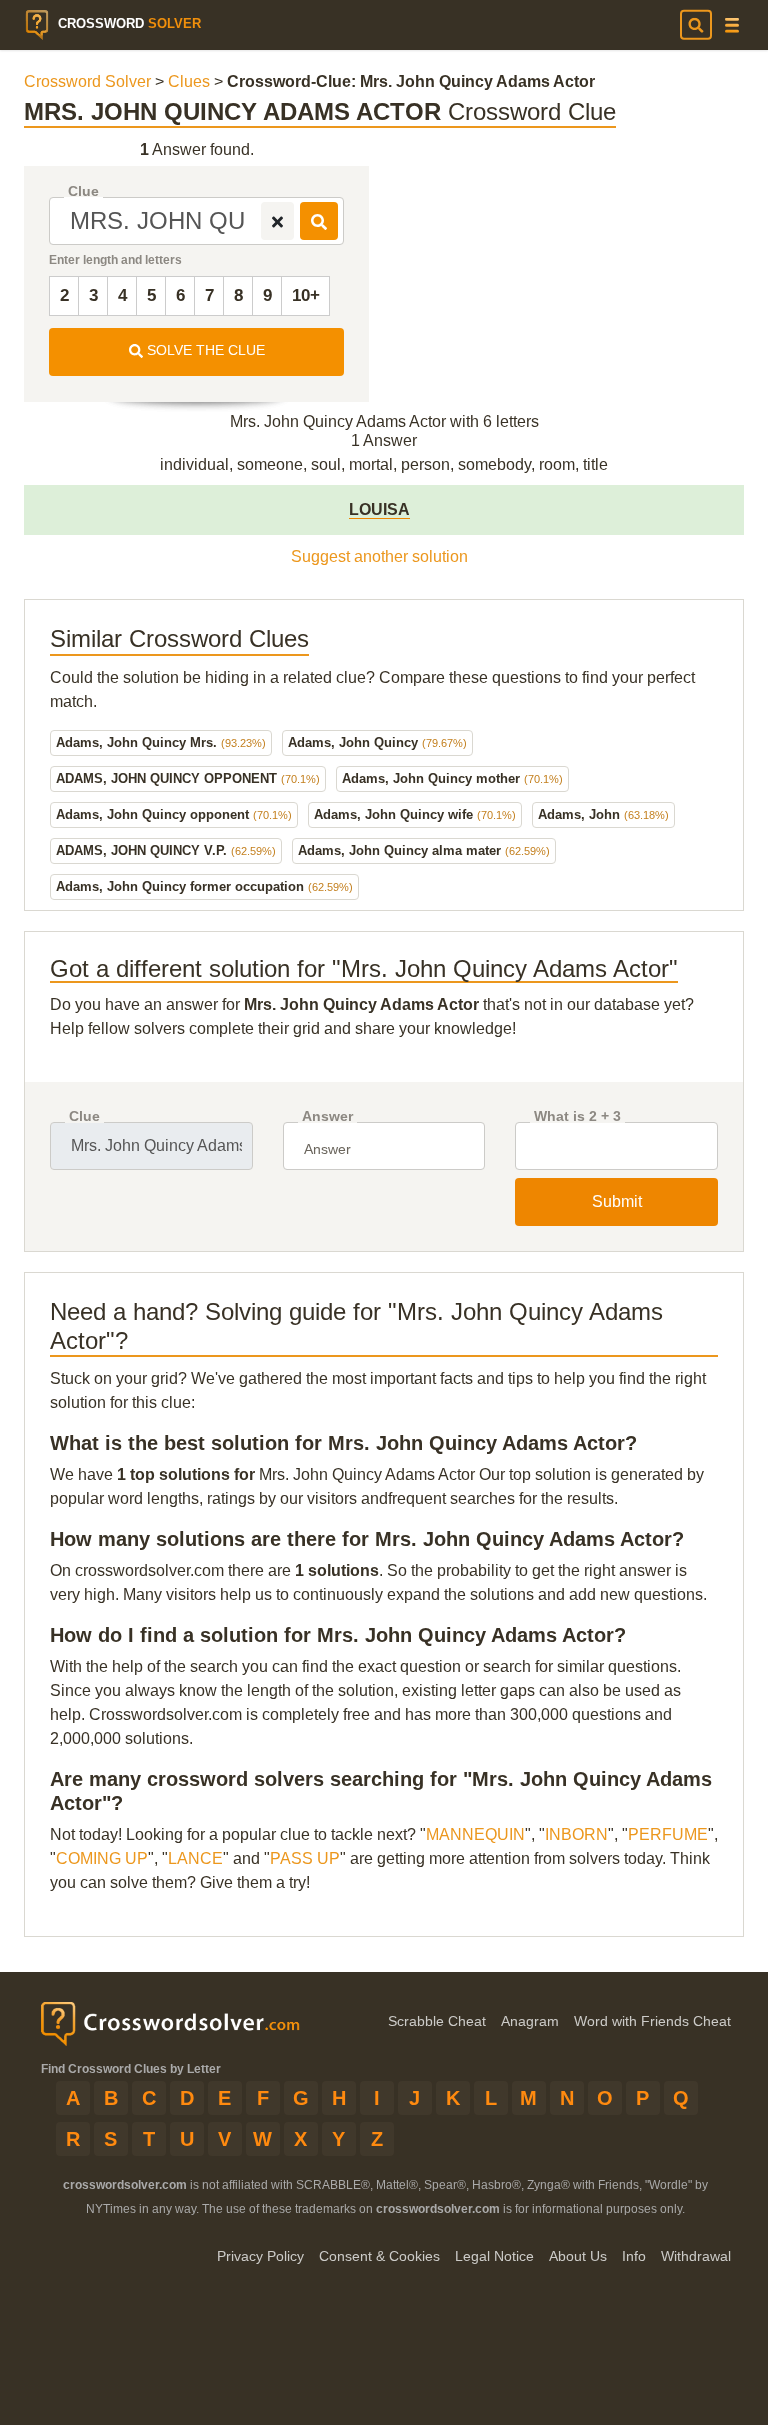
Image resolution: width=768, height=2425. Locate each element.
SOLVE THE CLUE (204, 350)
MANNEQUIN (475, 1834)
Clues (189, 81)
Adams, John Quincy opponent (174, 814)
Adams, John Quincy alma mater (424, 850)
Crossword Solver (87, 81)
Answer (327, 1116)
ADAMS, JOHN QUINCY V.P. (166, 850)
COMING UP (102, 1858)
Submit (617, 1201)
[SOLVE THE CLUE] (319, 221)
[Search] (696, 25)
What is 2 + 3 (577, 1116)
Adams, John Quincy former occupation (204, 886)
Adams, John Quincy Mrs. (161, 742)
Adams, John (603, 814)
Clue (83, 191)
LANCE (195, 1858)
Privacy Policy (260, 2256)
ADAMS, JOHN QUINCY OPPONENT (188, 778)
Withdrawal (696, 2256)
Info (634, 2256)
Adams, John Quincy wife (415, 814)
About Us (578, 2256)
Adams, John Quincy (377, 742)
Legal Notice (494, 2256)
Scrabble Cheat (437, 2021)
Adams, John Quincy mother (452, 778)
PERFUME (668, 1834)
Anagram (530, 2021)
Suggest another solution (379, 556)
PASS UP (305, 1858)
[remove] (277, 221)
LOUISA (379, 509)
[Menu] (732, 25)
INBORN (576, 1834)
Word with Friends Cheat (652, 2021)
